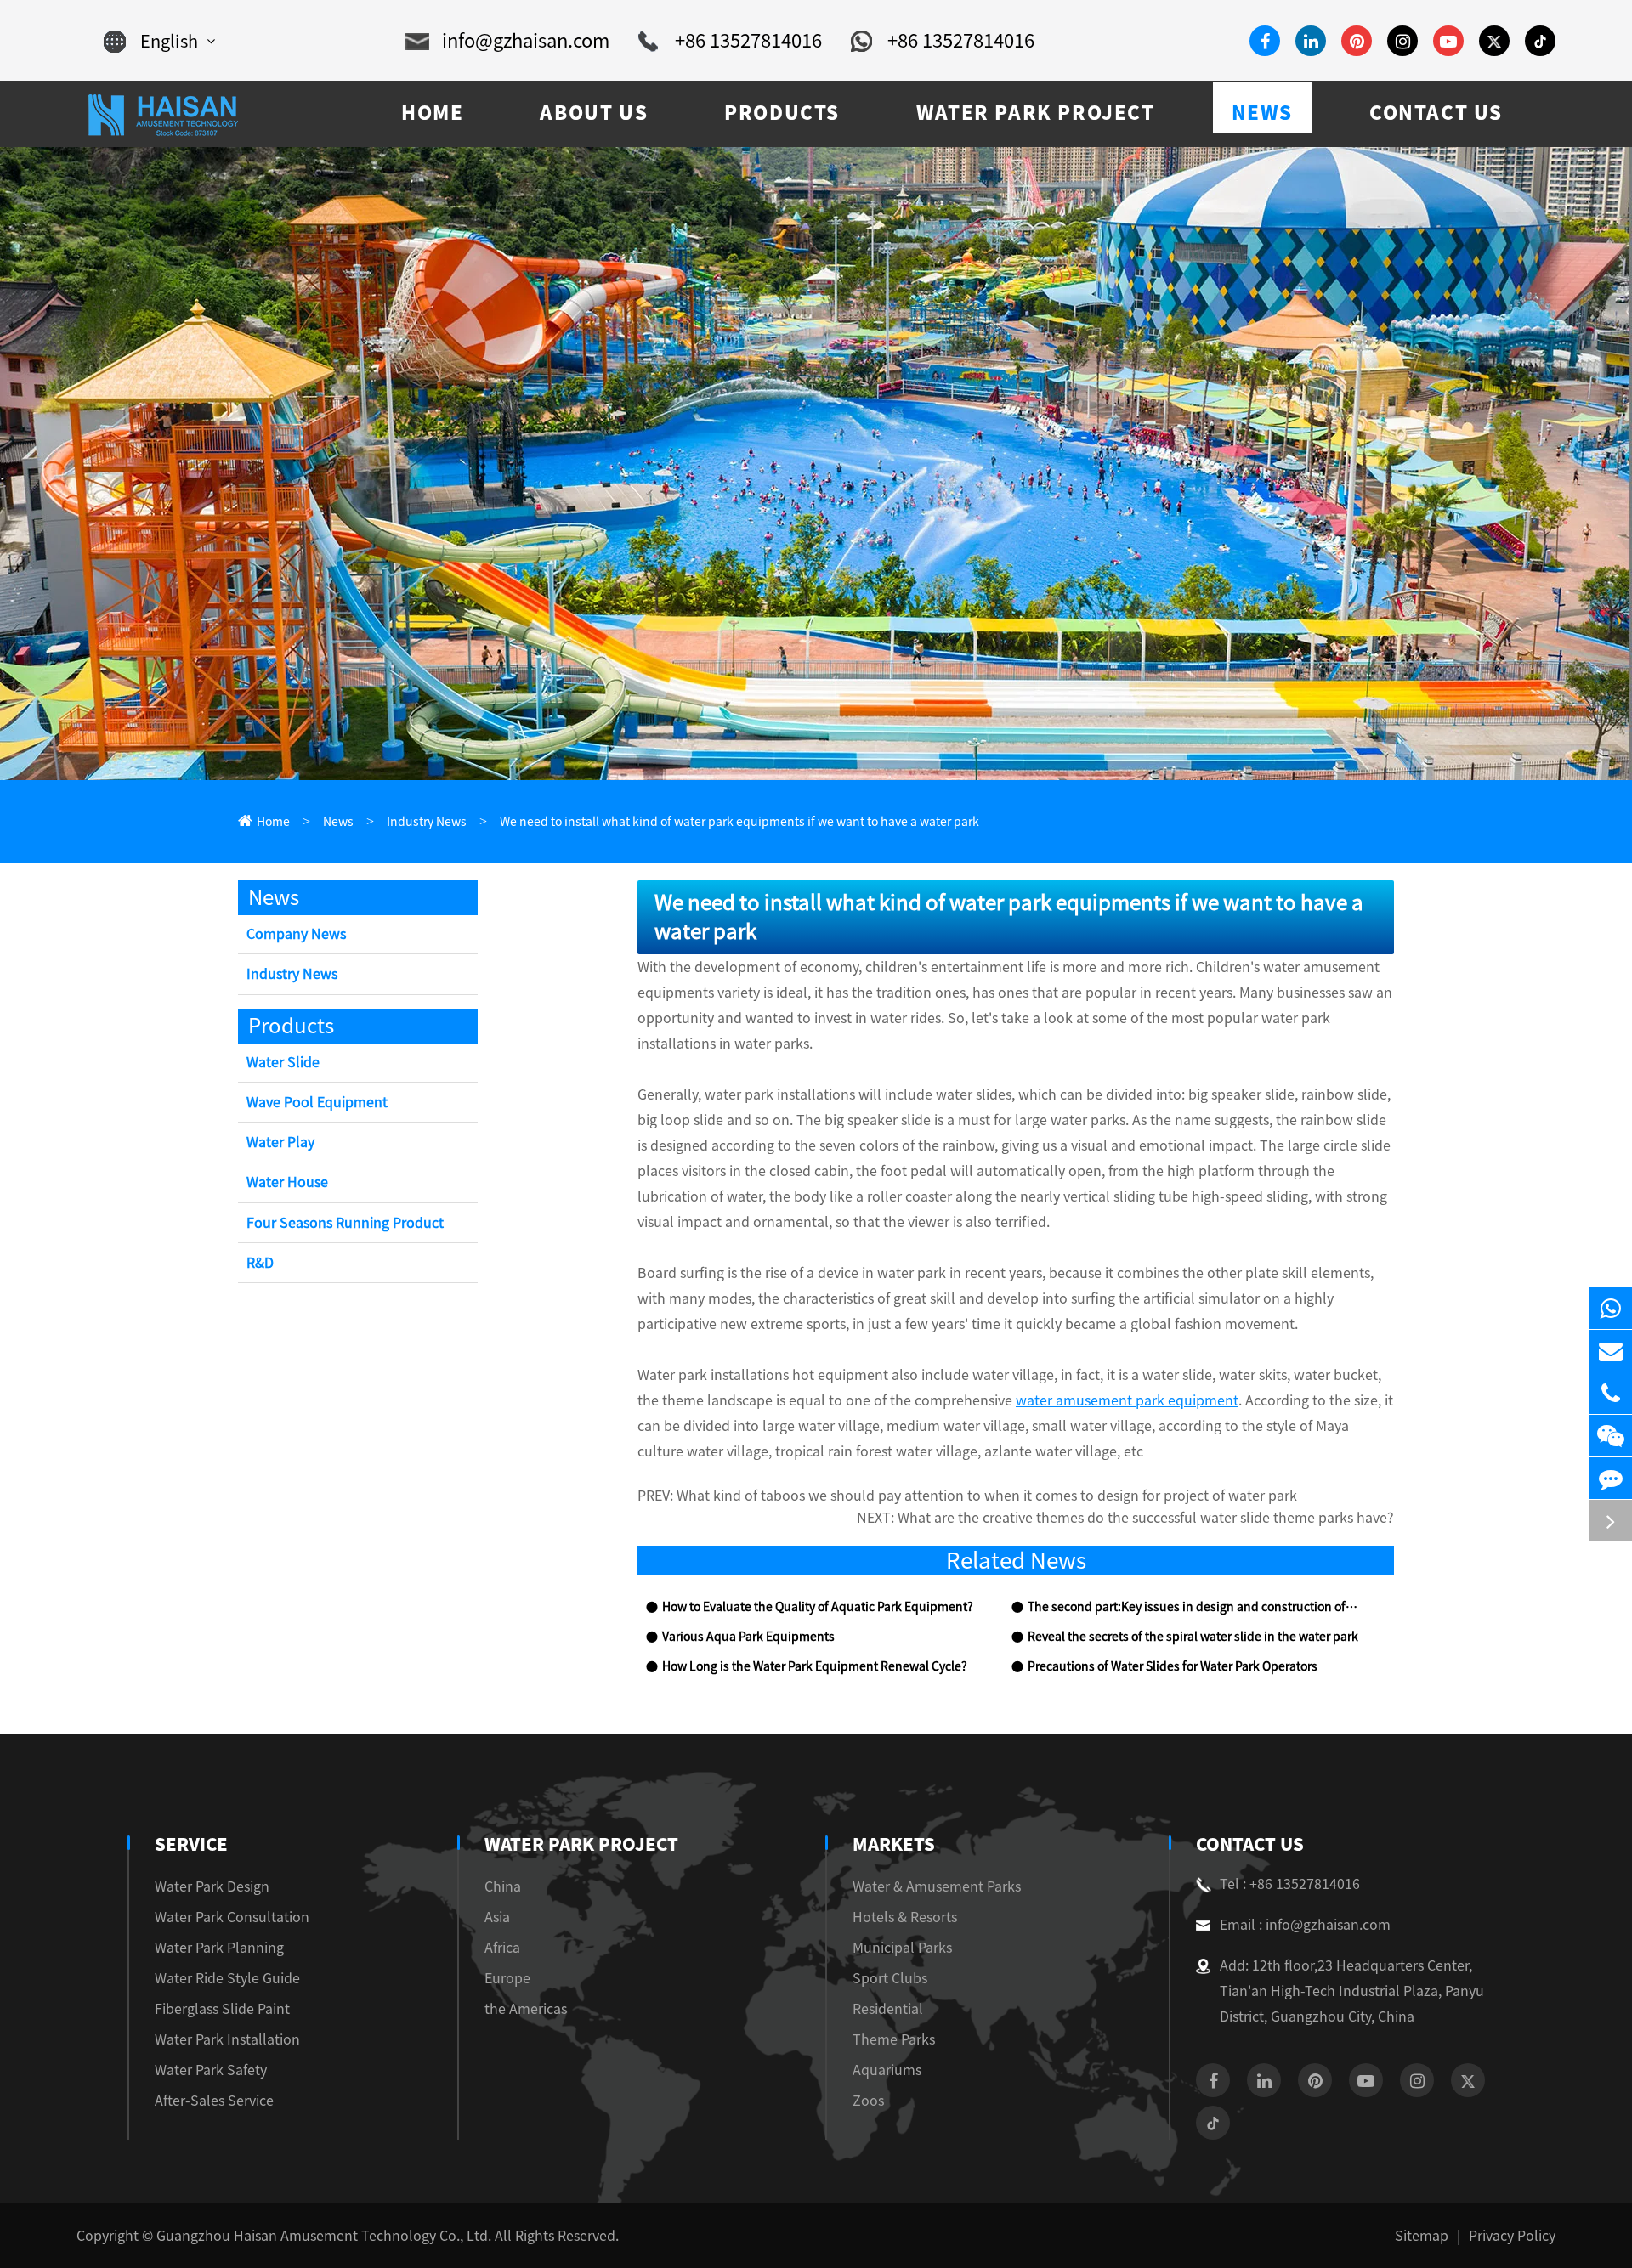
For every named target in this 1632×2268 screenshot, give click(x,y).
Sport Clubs (890, 1978)
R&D (260, 1263)
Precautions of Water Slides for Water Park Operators (1173, 1666)
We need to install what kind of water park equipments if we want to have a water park (739, 822)
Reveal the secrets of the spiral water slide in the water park (1193, 1637)
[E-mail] (1611, 1351)
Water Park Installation (227, 2039)
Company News (296, 934)
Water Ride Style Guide (227, 1978)
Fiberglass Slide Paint (222, 2009)
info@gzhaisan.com (526, 41)
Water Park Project (581, 1844)
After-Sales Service (214, 2101)
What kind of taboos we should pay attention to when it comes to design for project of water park (987, 1496)
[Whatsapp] (1611, 1308)
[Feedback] (1611, 1478)
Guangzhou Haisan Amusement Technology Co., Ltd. (324, 2236)
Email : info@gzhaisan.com (1305, 1925)
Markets (894, 1844)
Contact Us (1250, 1844)
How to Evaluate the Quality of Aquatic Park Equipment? (818, 1607)
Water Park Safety (211, 2070)
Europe (507, 1978)
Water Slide (283, 1062)
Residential (888, 2009)
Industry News (427, 822)
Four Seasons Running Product (345, 1223)
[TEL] (1611, 1393)
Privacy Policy (1512, 2236)
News (338, 822)
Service (191, 1844)
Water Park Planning (219, 1948)
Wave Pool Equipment (317, 1102)
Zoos (868, 2101)
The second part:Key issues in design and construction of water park (1193, 1607)
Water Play (280, 1142)
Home (273, 822)
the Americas (526, 2009)
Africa (502, 1948)
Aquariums (887, 2070)
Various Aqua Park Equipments (748, 1637)
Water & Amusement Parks (937, 1886)
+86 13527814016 (748, 41)
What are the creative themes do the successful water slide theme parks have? (1146, 1518)
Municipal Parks (902, 1948)
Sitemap (1422, 2236)
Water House (287, 1182)
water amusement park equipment (1127, 1400)
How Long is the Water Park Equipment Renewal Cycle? (815, 1666)
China (503, 1886)
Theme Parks (894, 2039)
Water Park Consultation (232, 1917)
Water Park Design (212, 1886)
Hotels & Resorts (905, 1917)
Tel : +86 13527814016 (1290, 1884)
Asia (497, 1917)
